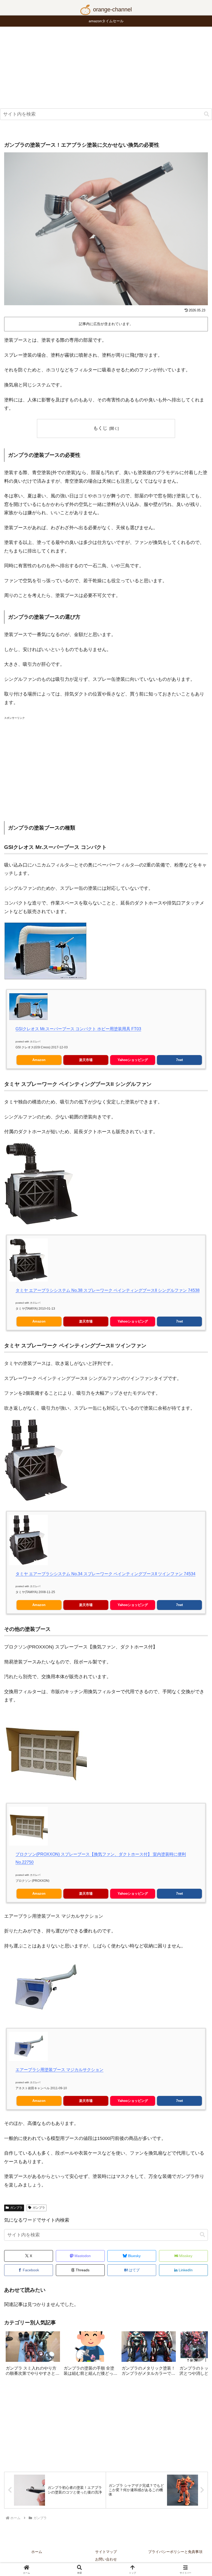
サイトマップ (106, 2552)
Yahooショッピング (133, 1060)
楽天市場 (86, 1060)
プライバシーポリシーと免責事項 (175, 2552)
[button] (207, 114)
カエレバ (35, 1041)
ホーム (37, 2552)
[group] (33, 2355)
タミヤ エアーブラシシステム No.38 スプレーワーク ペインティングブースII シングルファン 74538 (108, 1290)
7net (179, 1060)
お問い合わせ (106, 2559)
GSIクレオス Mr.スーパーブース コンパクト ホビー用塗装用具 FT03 (78, 1029)
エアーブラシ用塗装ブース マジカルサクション (59, 2070)
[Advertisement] (106, 68)
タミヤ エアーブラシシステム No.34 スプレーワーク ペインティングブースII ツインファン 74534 (105, 1574)
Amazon (39, 1060)
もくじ (100, 428)
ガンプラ (16, 2208)
